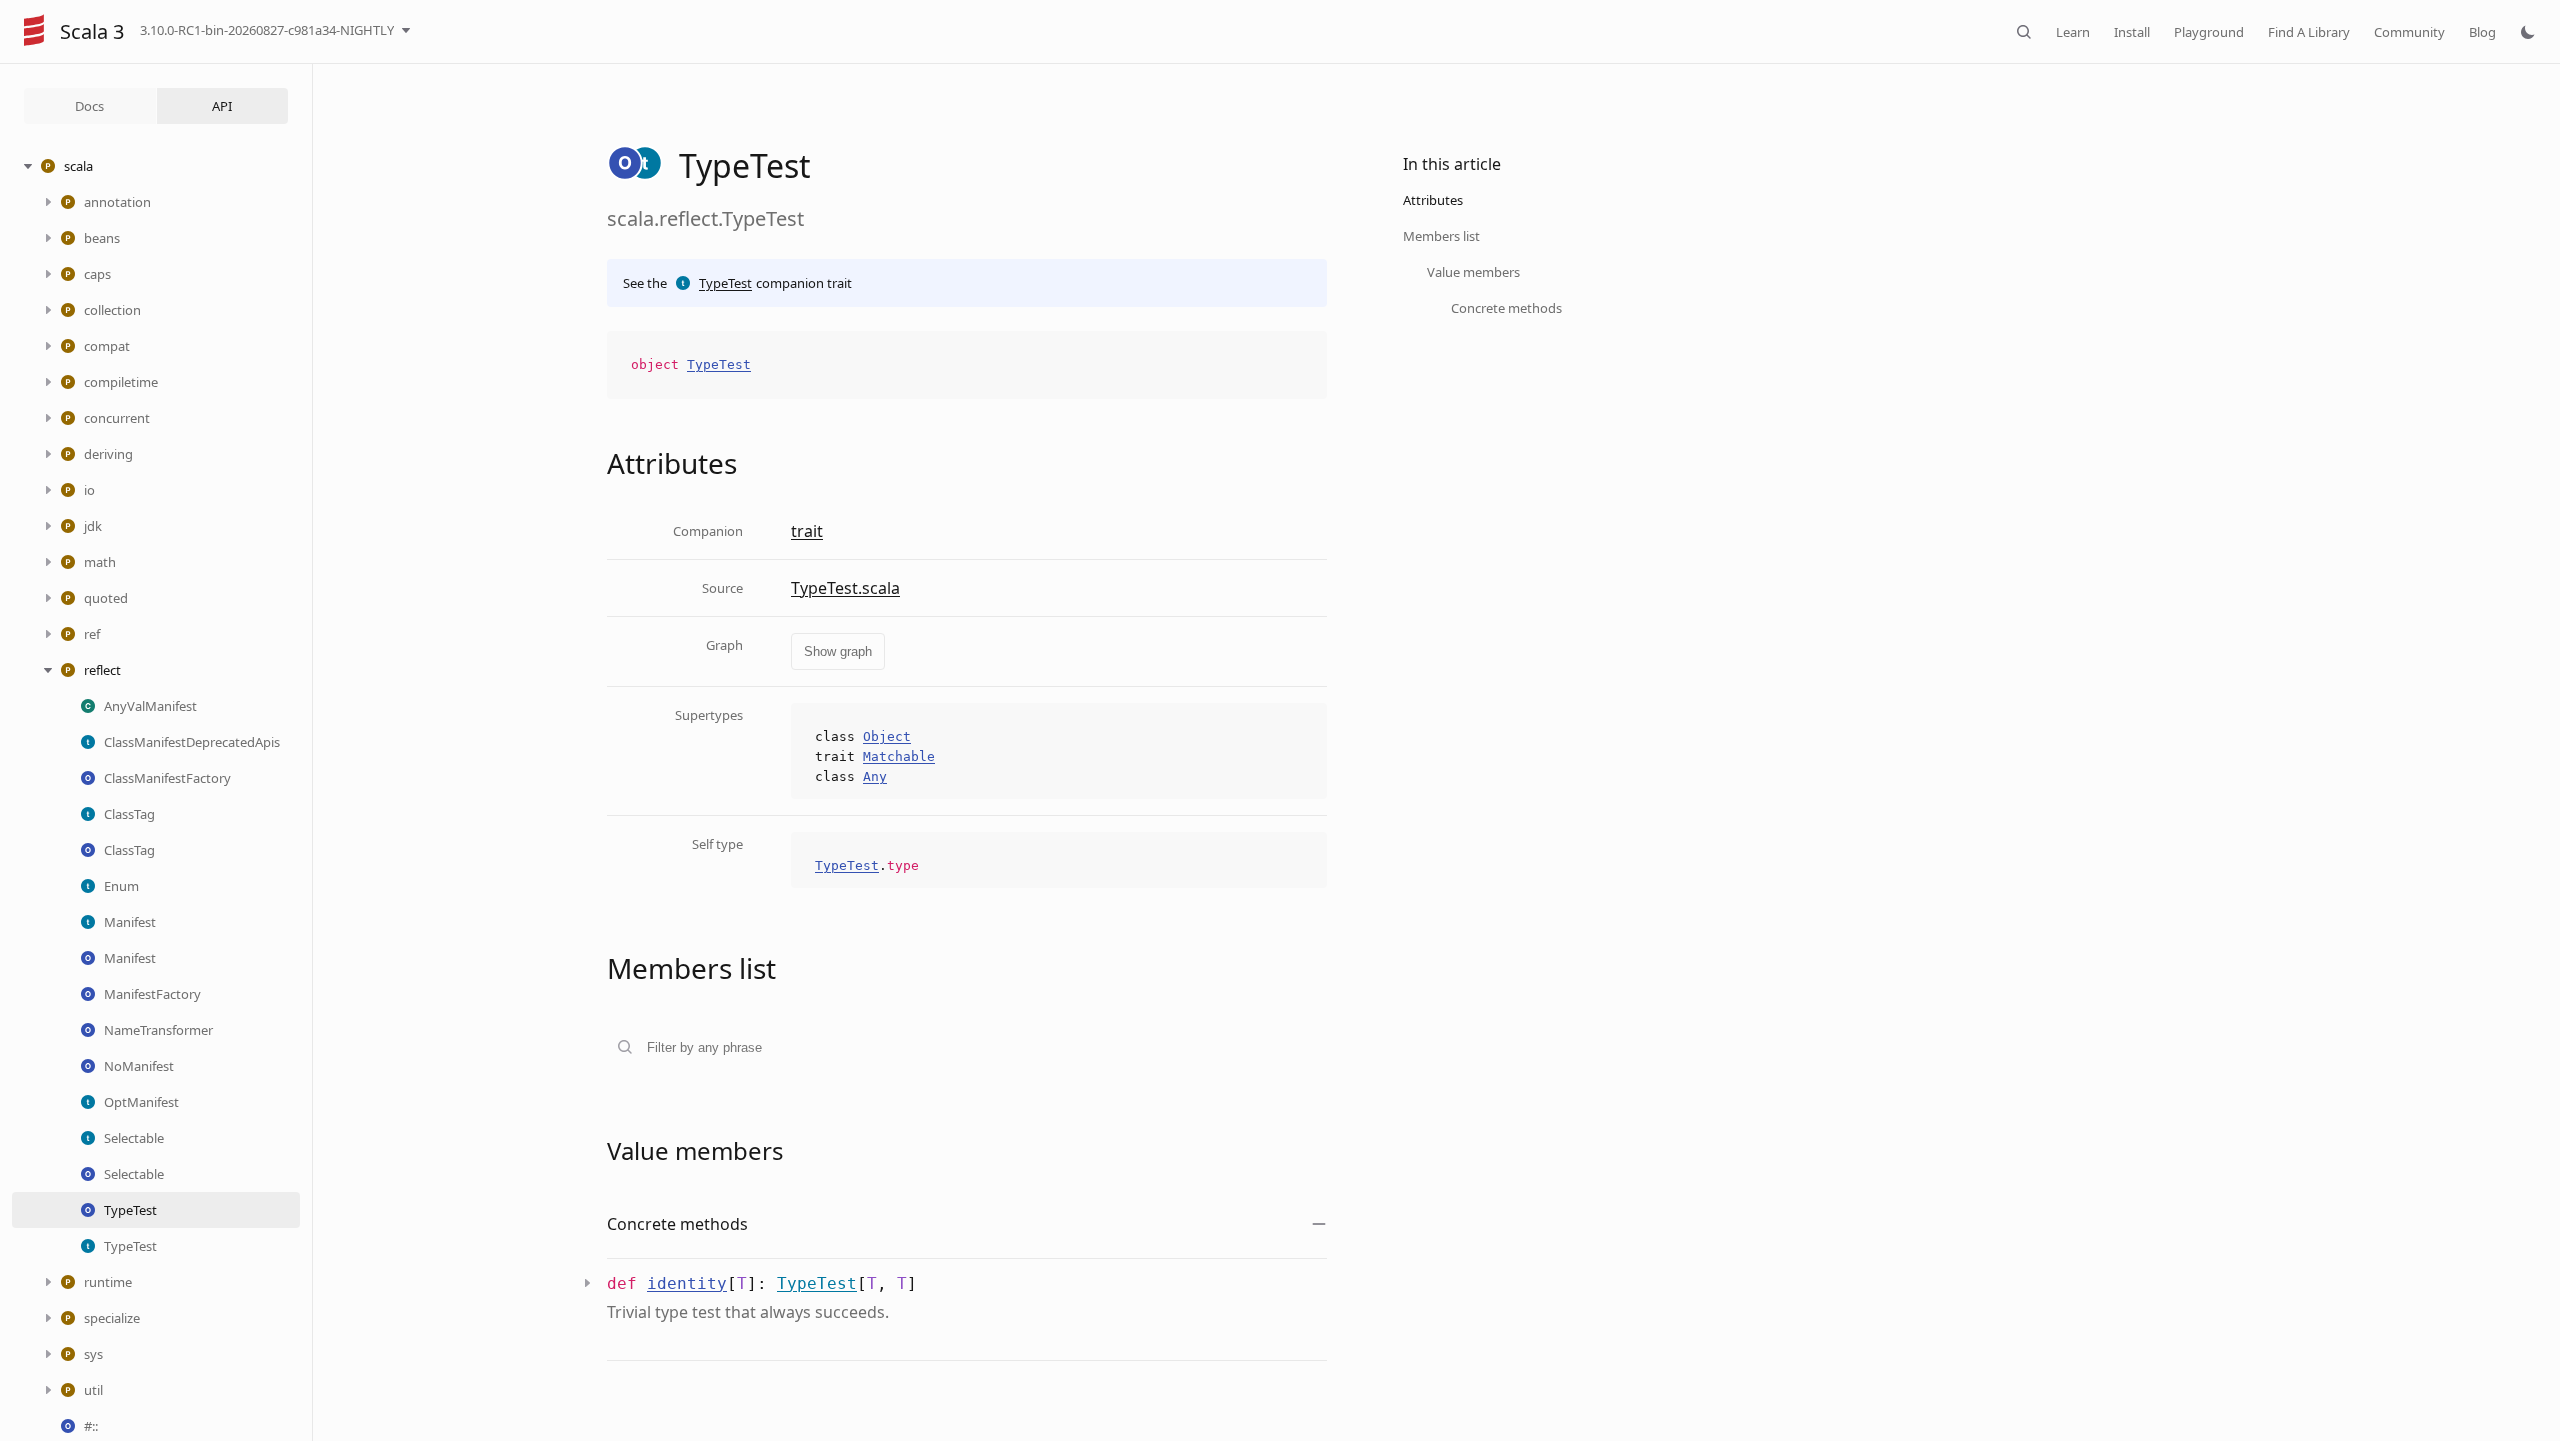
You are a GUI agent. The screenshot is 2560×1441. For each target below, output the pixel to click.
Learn (2073, 32)
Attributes (1433, 200)
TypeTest (725, 283)
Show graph (838, 651)
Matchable (899, 756)
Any (875, 776)
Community (2409, 32)
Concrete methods (1506, 308)
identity (687, 1283)
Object (887, 736)
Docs (89, 106)
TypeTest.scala (845, 588)
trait (807, 531)
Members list (1441, 236)
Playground (2209, 32)
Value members (1473, 272)
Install (2132, 32)
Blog (2482, 32)
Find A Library (2309, 32)
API (222, 106)
